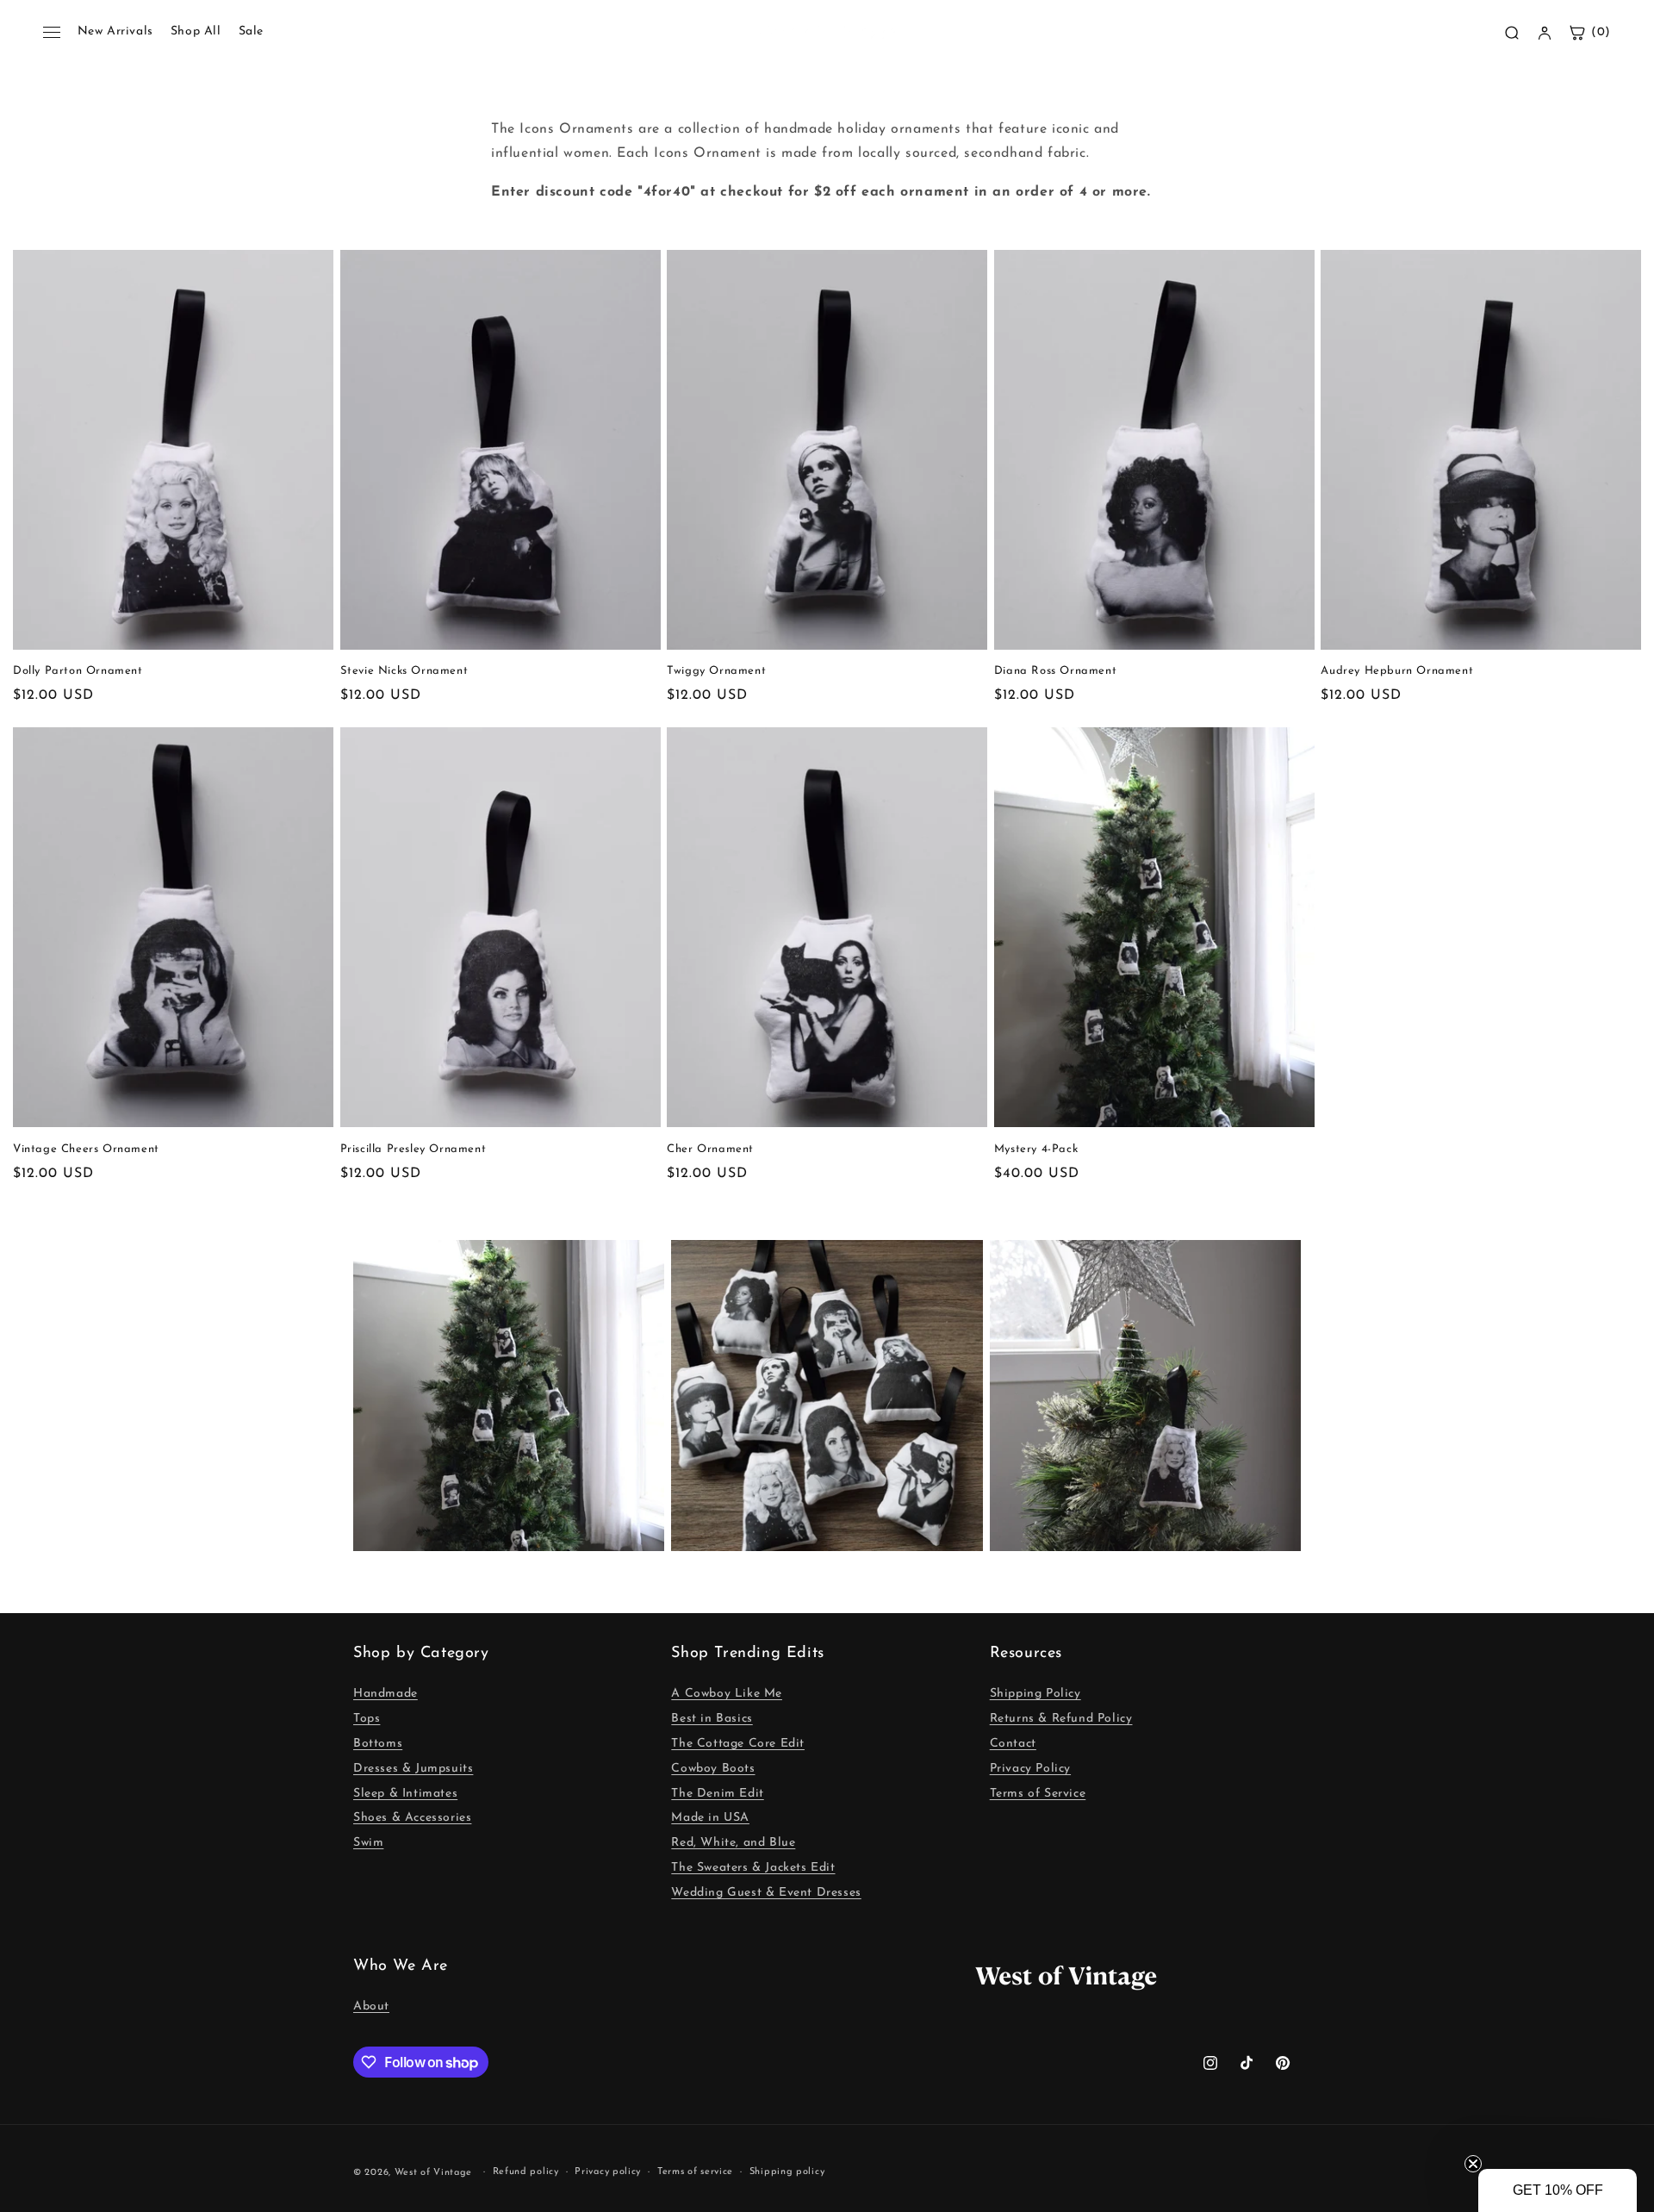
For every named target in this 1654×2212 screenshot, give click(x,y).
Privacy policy (608, 2172)
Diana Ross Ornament (1055, 671)
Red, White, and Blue (733, 1843)
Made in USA (710, 1818)
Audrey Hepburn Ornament (1397, 671)
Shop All (196, 31)
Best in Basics (712, 1719)
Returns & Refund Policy (1061, 1719)
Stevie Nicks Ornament (404, 671)
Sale (251, 31)
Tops (367, 1719)
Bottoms (378, 1744)
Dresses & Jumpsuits (413, 1769)
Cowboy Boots (713, 1769)
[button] (1558, 2190)
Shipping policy (787, 2172)
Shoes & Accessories (412, 1818)
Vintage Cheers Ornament (86, 1149)
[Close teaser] (1473, 2164)
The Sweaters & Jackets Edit (753, 1868)
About (371, 2006)
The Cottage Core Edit (738, 1744)
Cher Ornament (710, 1149)
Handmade (386, 1694)
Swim (368, 1843)
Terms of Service (1038, 1794)
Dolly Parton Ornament (78, 671)
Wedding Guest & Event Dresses (766, 1893)
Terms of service (695, 2172)
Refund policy (526, 2172)
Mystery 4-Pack (1036, 1149)
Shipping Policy (1035, 1694)
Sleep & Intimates (405, 1794)
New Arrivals (115, 31)
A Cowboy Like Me (727, 1694)
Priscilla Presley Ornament (413, 1149)
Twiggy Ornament (716, 671)
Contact (1013, 1744)
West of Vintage (434, 2173)
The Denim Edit (717, 1794)
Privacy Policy (1030, 1769)
